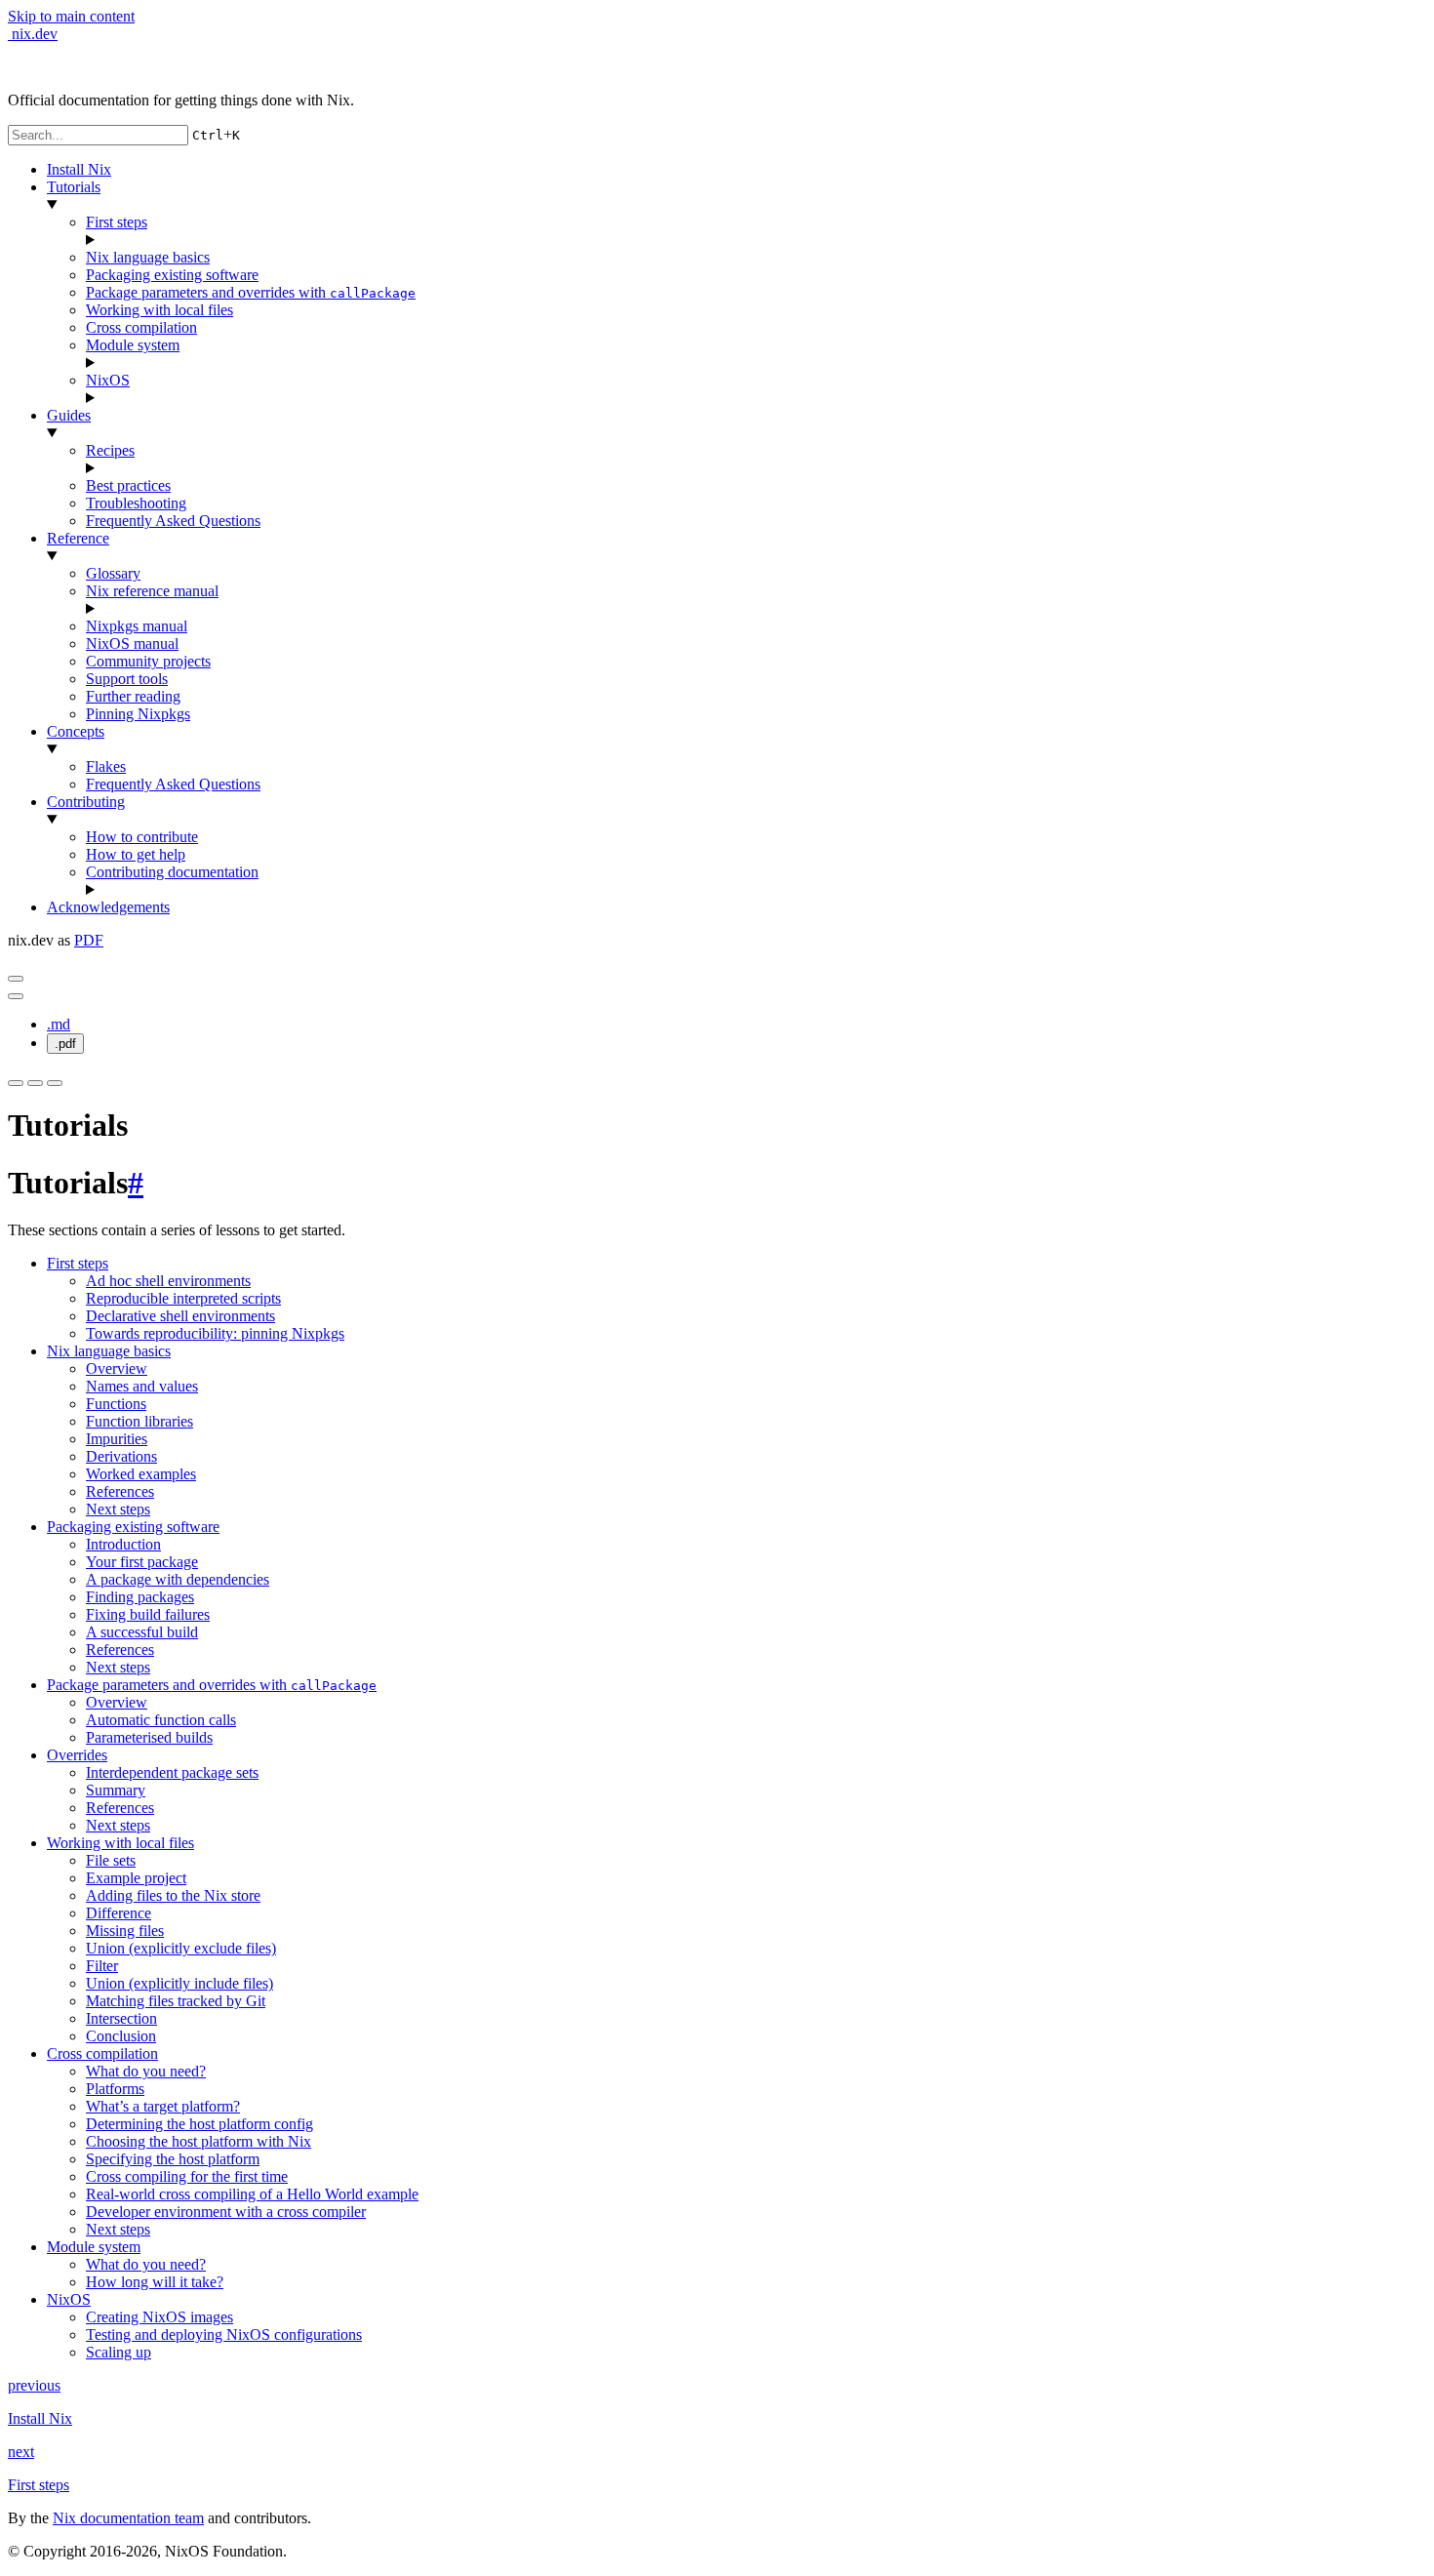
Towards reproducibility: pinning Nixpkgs (215, 1333)
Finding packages (140, 1597)
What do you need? (146, 2071)
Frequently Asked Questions (173, 521)
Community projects (148, 661)
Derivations (121, 1456)
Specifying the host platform (173, 2159)
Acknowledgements (108, 907)
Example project (136, 1878)
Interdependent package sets (172, 1772)
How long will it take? (155, 2282)
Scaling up (119, 2352)
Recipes (110, 450)
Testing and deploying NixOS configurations (224, 2334)
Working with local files (159, 310)
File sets (111, 1860)
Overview (117, 1368)
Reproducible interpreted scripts (183, 1298)
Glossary (113, 573)
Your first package (142, 1562)
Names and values (142, 1386)
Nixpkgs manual (137, 626)
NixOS (108, 380)
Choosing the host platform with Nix (199, 2141)
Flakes (106, 766)
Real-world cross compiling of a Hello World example (252, 2194)
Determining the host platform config (199, 2124)
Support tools (127, 679)
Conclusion (121, 2036)
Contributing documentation (172, 872)
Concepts (76, 731)
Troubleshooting (136, 503)
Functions (116, 1404)
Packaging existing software (172, 275)
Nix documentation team (128, 2518)
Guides (69, 415)
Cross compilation (141, 327)
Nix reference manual (152, 591)
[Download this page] (16, 996)
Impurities (117, 1439)
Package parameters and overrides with (251, 292)
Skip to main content (71, 16)
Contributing (86, 802)
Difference (119, 1913)
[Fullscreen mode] (16, 1083)
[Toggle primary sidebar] (16, 979)
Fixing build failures (148, 1614)
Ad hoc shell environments (168, 1281)
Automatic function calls (161, 1720)
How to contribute (142, 837)
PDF (89, 940)
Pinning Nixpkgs (138, 714)
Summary (116, 1790)
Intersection (121, 2018)
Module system (133, 345)
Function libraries (139, 1421)
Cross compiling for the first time (187, 2176)
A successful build (142, 1632)
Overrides (77, 1755)
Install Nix (79, 169)
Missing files (125, 1931)
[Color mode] (35, 1083)
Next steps (118, 1509)
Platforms (115, 2089)
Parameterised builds (149, 1737)
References (120, 1491)
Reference (78, 538)
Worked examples (141, 1474)
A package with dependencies (178, 1579)
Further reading (133, 696)
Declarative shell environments (180, 1316)
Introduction (123, 1544)
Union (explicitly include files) (179, 1983)
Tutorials (74, 187)
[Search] (55, 1083)
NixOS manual (132, 644)
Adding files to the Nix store (173, 1895)
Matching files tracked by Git (176, 2001)
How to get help (136, 854)
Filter (102, 1966)
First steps (117, 222)
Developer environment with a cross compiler (226, 2212)
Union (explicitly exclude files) (181, 1948)
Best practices (128, 485)
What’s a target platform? (163, 2106)
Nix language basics (148, 257)
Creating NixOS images (159, 2317)
